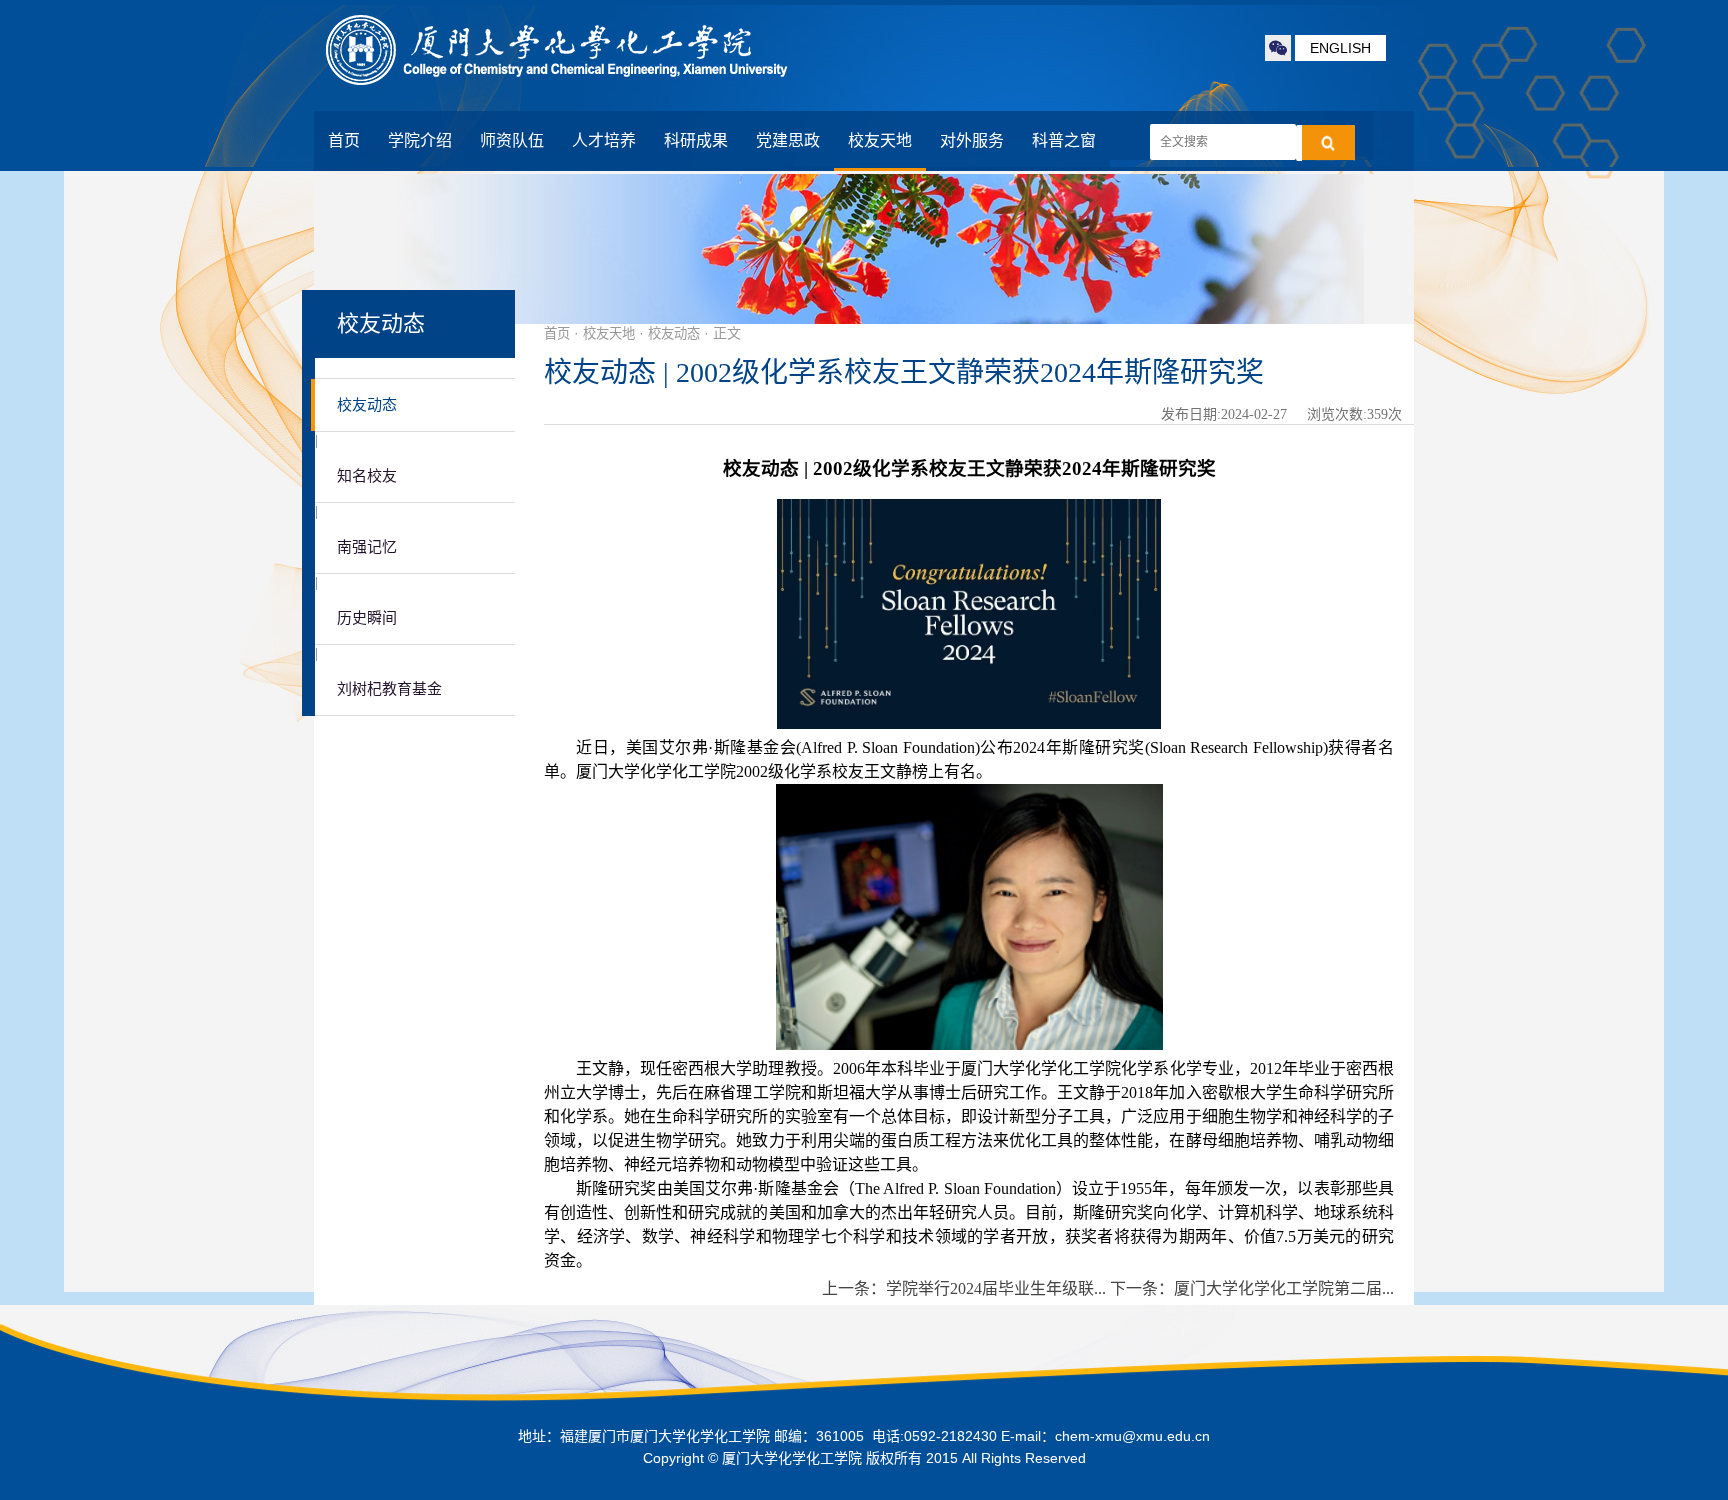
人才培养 (604, 140)
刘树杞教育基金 (389, 689)
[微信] (1278, 48)
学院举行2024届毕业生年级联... (996, 1288)
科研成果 (696, 140)
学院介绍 (420, 140)
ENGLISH (1340, 48)
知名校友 (367, 476)
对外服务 (972, 140)
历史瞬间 (367, 618)
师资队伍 (512, 140)
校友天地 (880, 140)
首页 (344, 140)
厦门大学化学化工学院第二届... (1284, 1288)
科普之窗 (1064, 140)
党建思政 (788, 140)
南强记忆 (367, 547)
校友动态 (367, 405)
